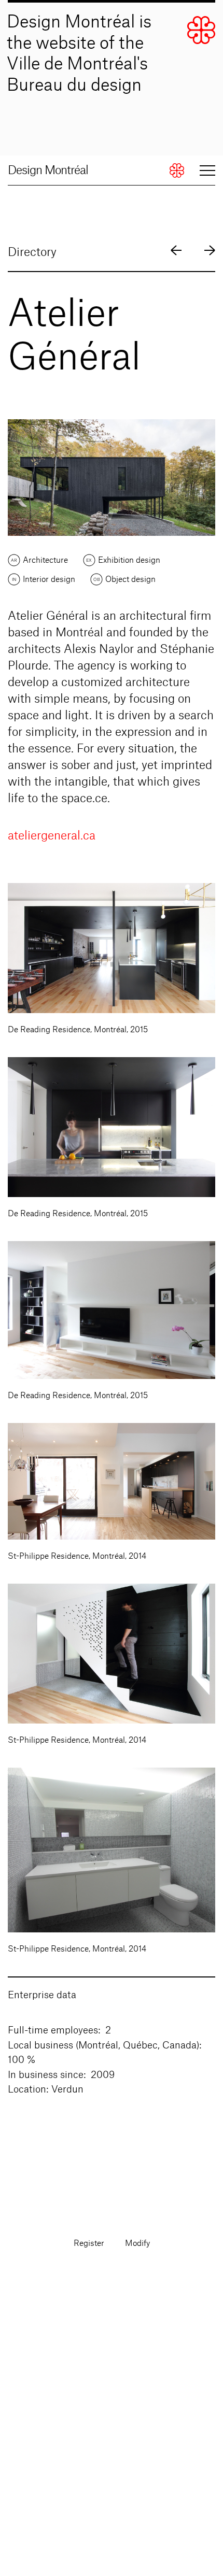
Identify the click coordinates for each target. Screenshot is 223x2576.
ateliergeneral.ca (52, 836)
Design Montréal (48, 170)
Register (89, 2244)
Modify (137, 2244)
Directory (32, 252)
